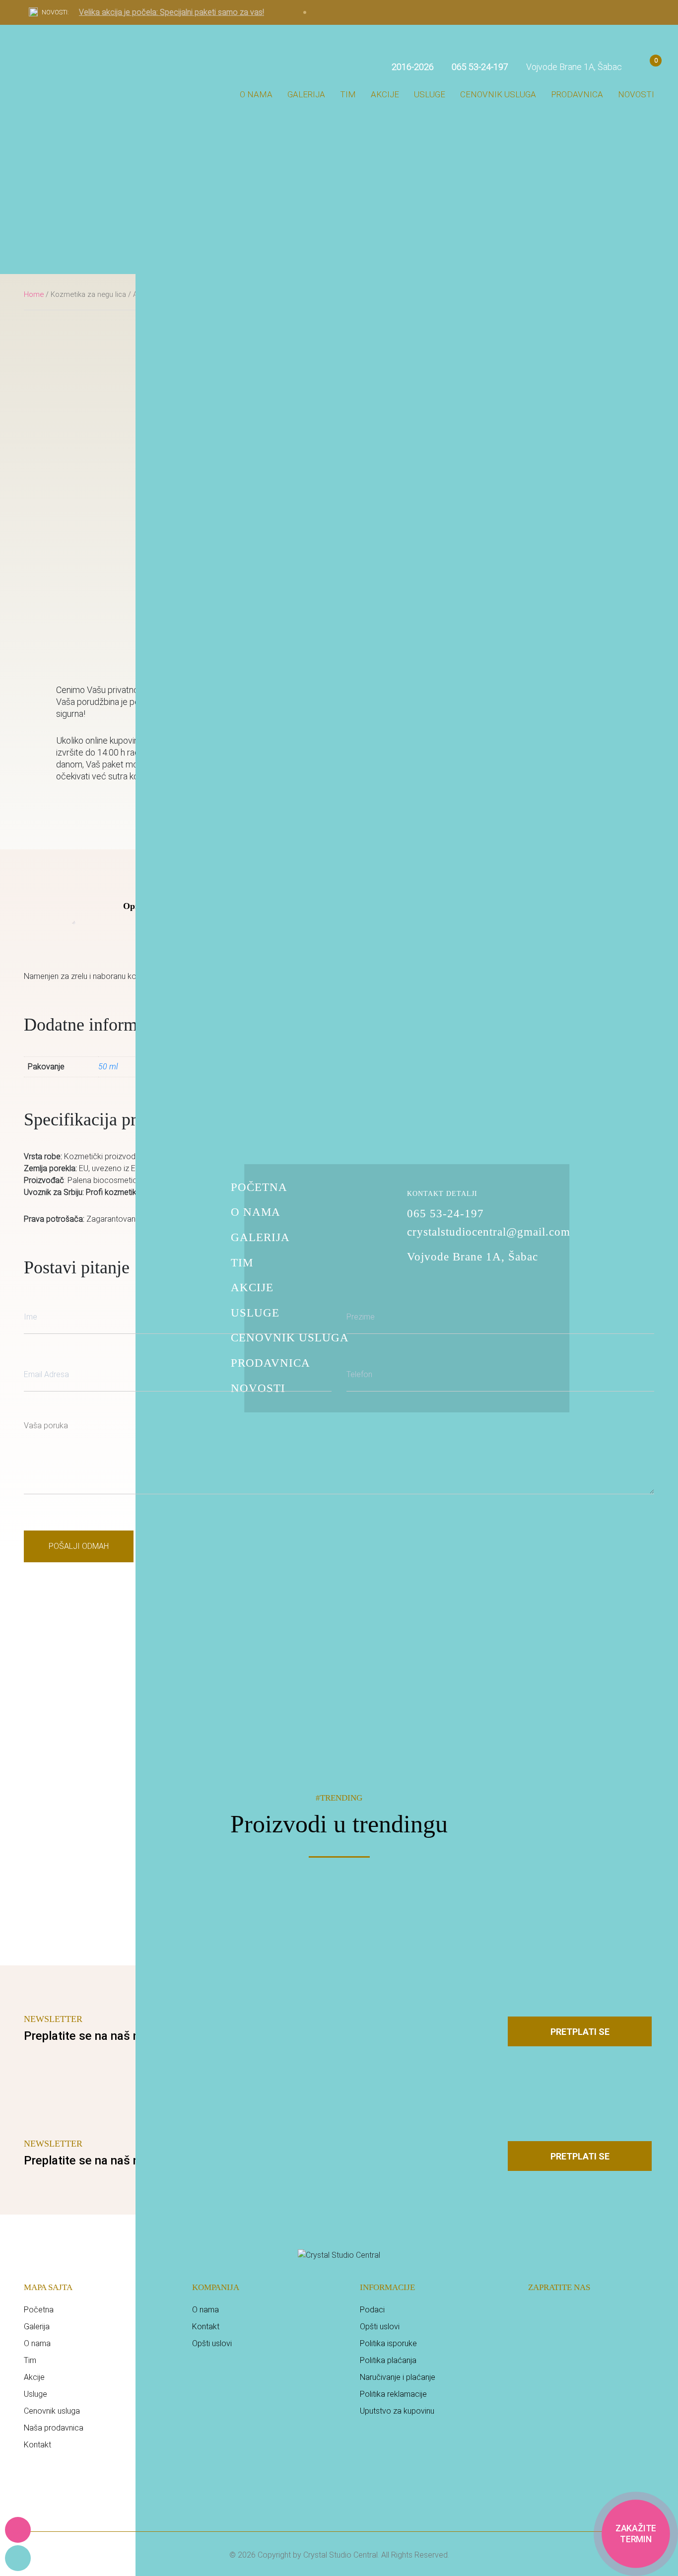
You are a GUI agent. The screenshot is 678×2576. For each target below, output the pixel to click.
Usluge (430, 94)
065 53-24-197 (445, 1214)
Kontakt (37, 2445)
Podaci (372, 2310)
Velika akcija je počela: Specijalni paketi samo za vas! (171, 12)
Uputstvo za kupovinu (397, 2411)
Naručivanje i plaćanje (398, 2377)
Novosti (636, 94)
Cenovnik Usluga (290, 1338)
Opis (132, 906)
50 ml (108, 1067)
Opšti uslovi (212, 2343)
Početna (259, 1187)
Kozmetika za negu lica (88, 294)
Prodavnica (577, 94)
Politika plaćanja (388, 2360)
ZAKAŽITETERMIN (636, 2534)
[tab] (132, 906)
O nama (256, 94)
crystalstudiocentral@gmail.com (489, 1232)
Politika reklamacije (393, 2394)
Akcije (385, 94)
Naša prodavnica (54, 2428)
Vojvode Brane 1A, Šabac (573, 67)
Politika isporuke (388, 2343)
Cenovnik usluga (498, 94)
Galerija (306, 94)
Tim (348, 94)
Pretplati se (580, 2032)
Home (34, 294)
